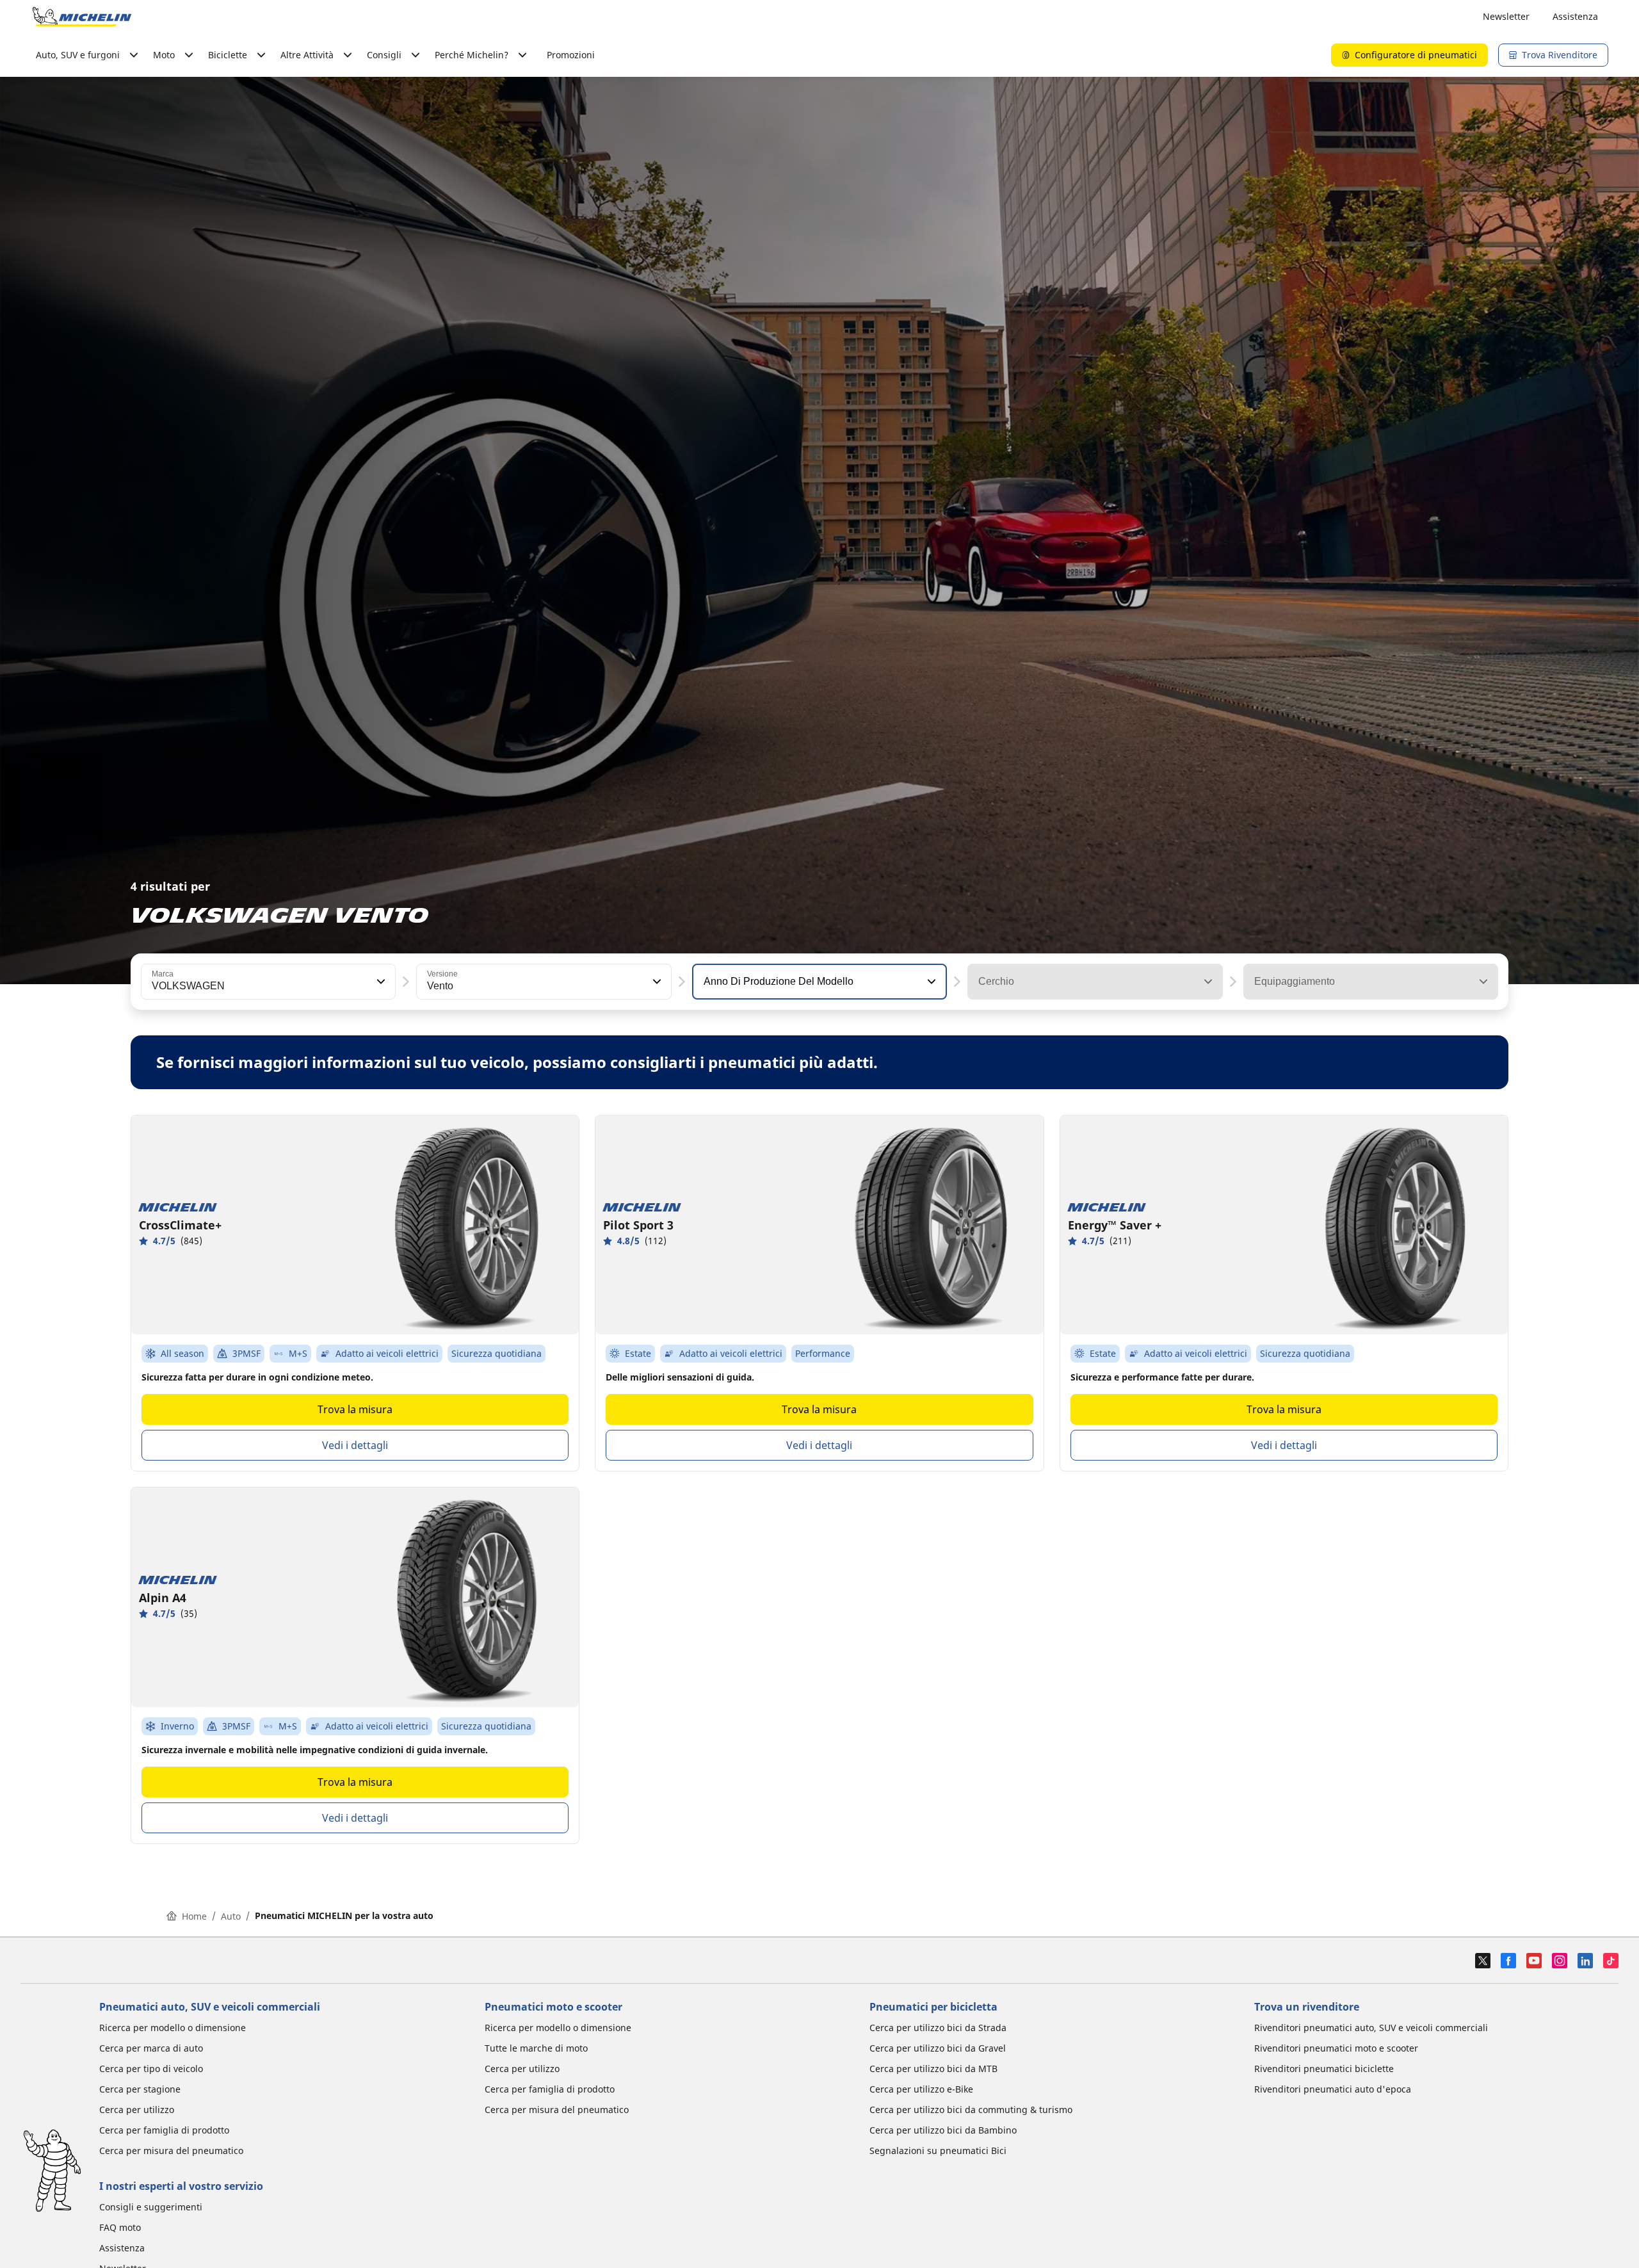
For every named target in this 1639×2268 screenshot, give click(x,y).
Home (194, 1916)
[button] (380, 982)
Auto (231, 1916)
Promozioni (571, 55)
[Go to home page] (82, 17)
